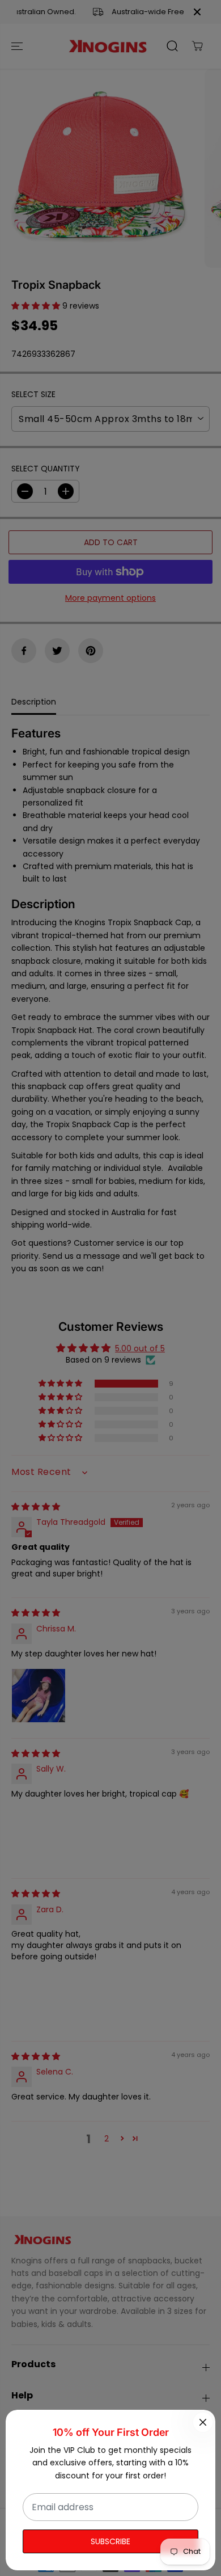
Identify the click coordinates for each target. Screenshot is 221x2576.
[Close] (203, 2422)
